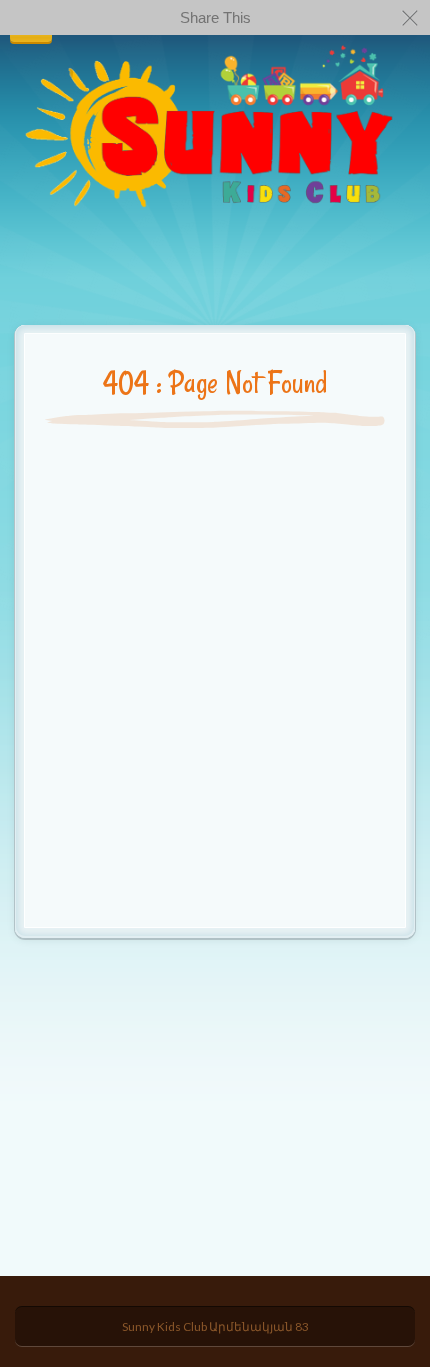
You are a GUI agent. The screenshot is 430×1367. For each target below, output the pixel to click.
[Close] (410, 17)
